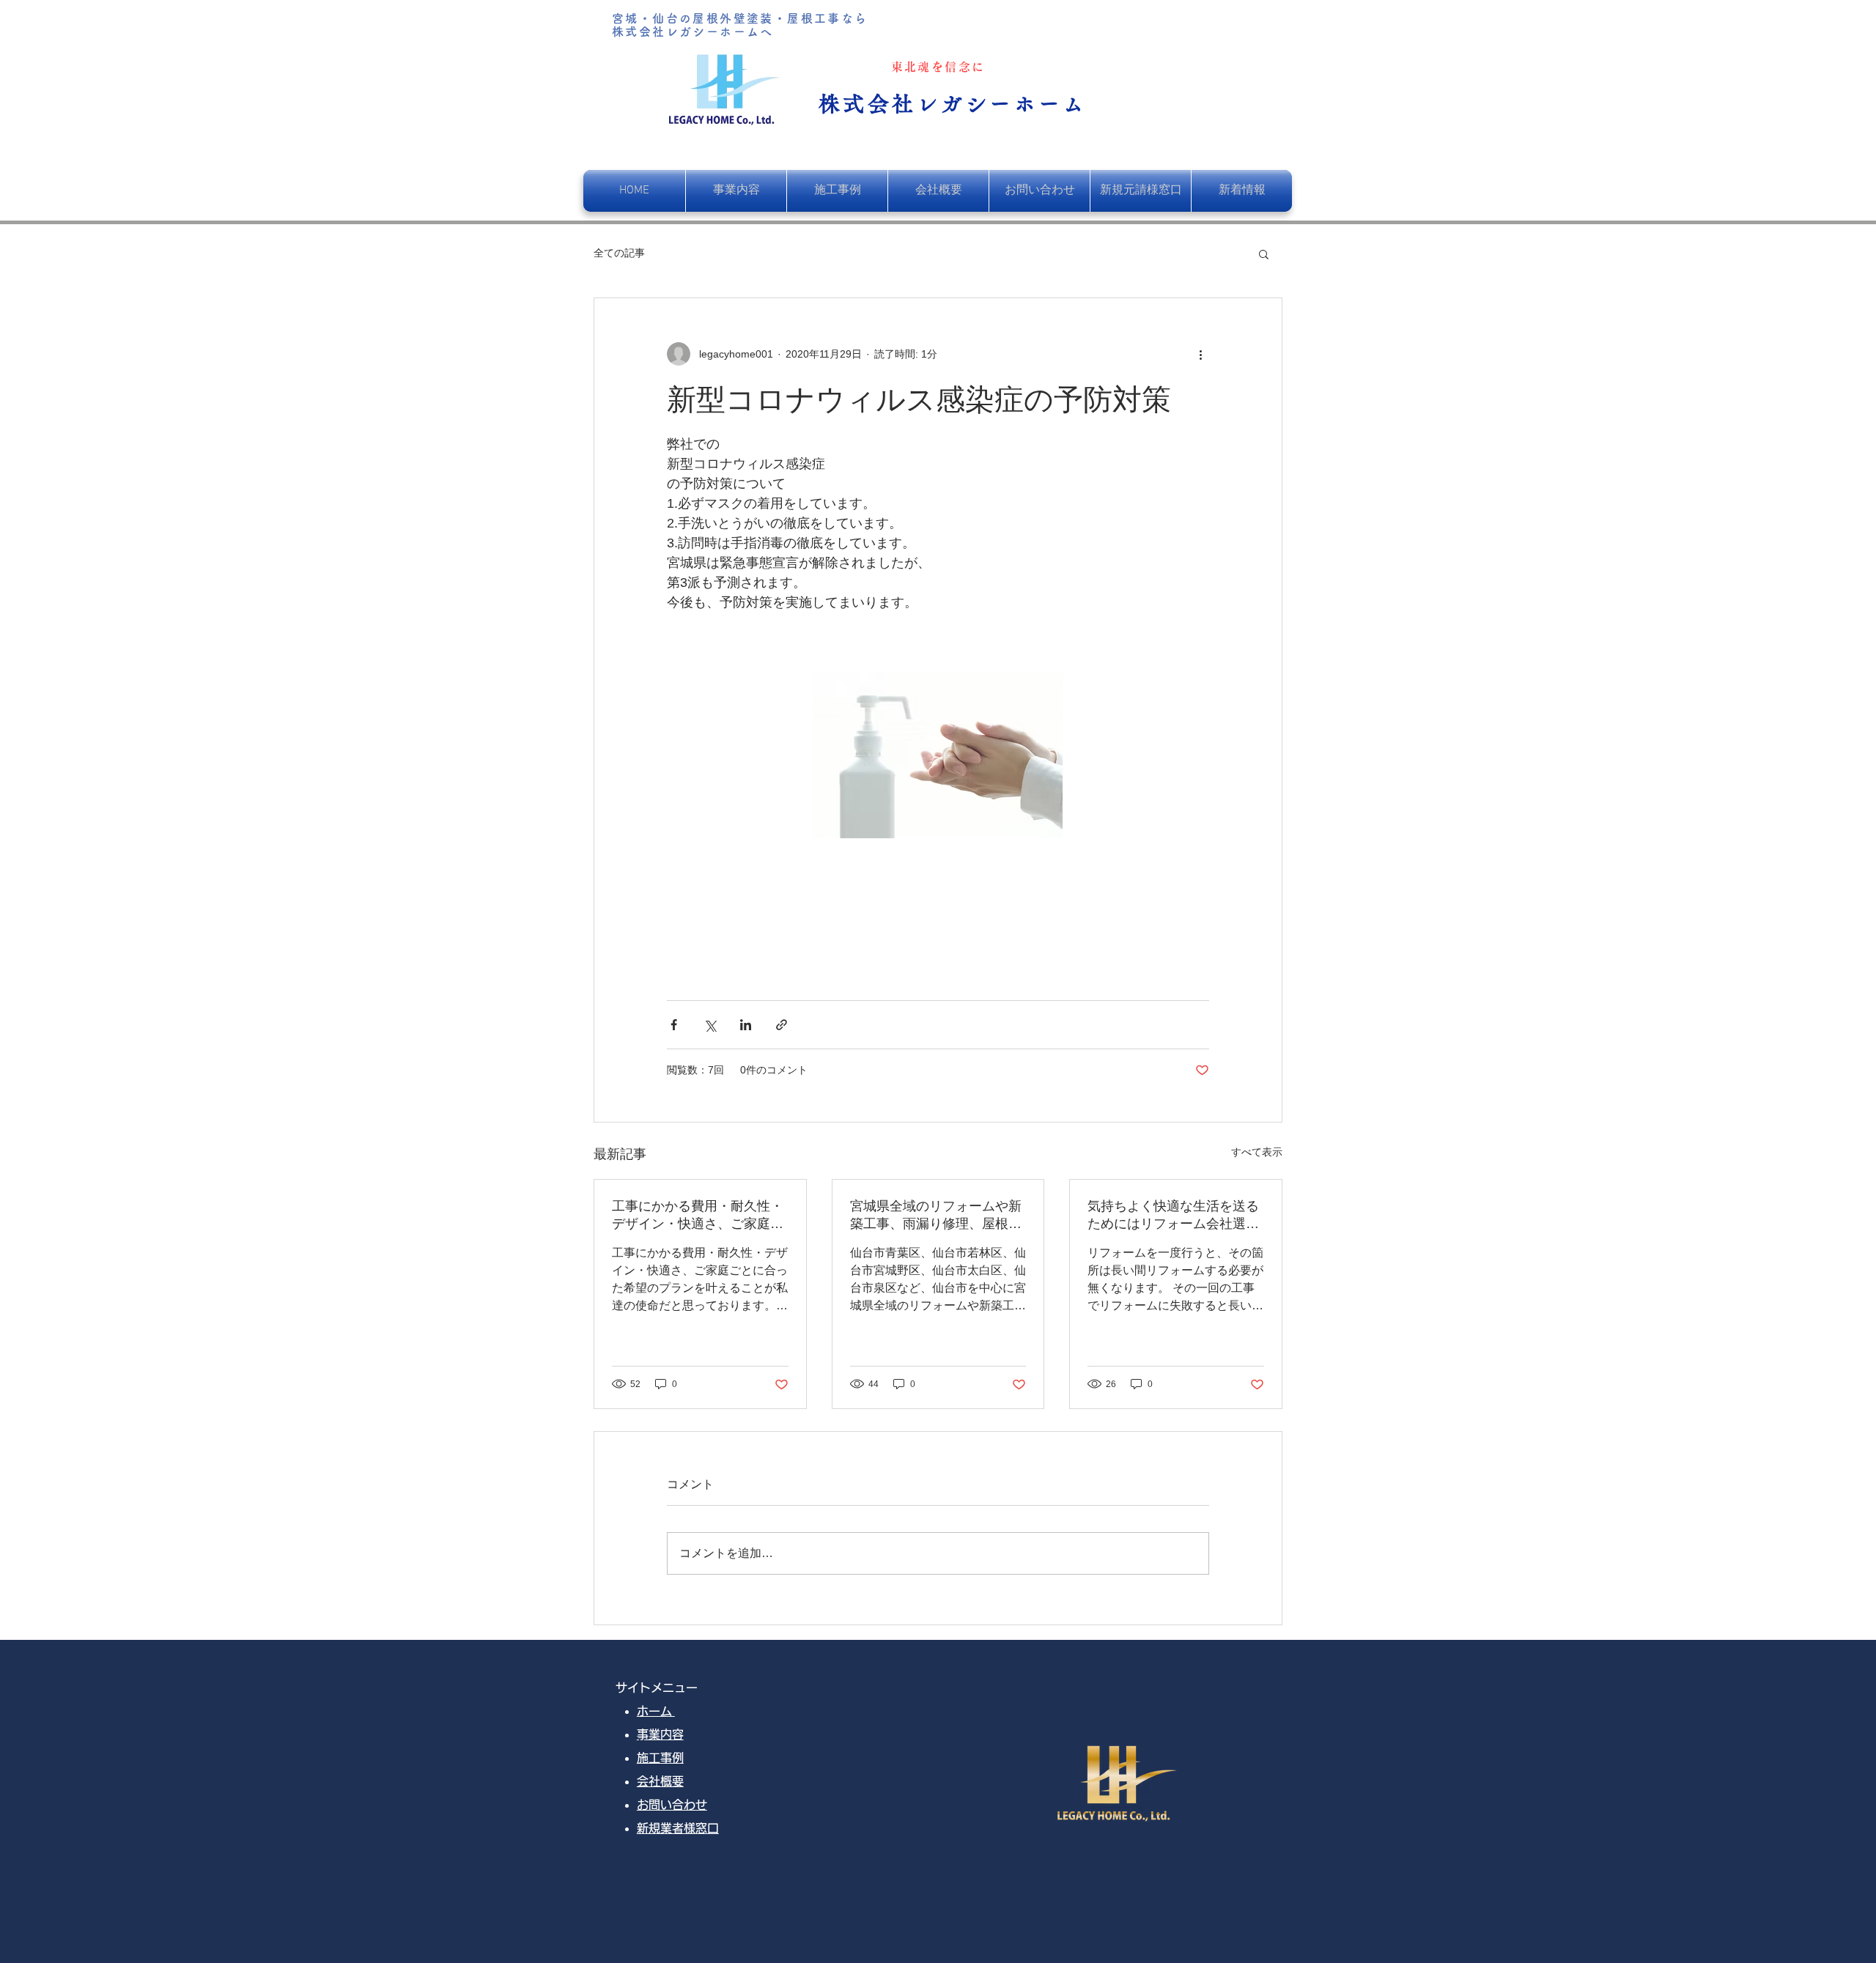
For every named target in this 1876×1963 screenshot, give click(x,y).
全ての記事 (619, 253)
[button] (1264, 254)
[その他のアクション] (1200, 354)
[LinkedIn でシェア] (746, 1025)
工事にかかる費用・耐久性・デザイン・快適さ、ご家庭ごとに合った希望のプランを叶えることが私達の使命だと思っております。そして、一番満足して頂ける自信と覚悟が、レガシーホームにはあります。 (698, 1216)
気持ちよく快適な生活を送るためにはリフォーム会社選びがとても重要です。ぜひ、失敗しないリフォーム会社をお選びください (1173, 1216)
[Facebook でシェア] (674, 1025)
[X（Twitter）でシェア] (710, 1025)
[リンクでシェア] (782, 1025)
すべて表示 (1257, 1152)
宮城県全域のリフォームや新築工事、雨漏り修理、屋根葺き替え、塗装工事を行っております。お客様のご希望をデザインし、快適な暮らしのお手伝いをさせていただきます (936, 1216)
